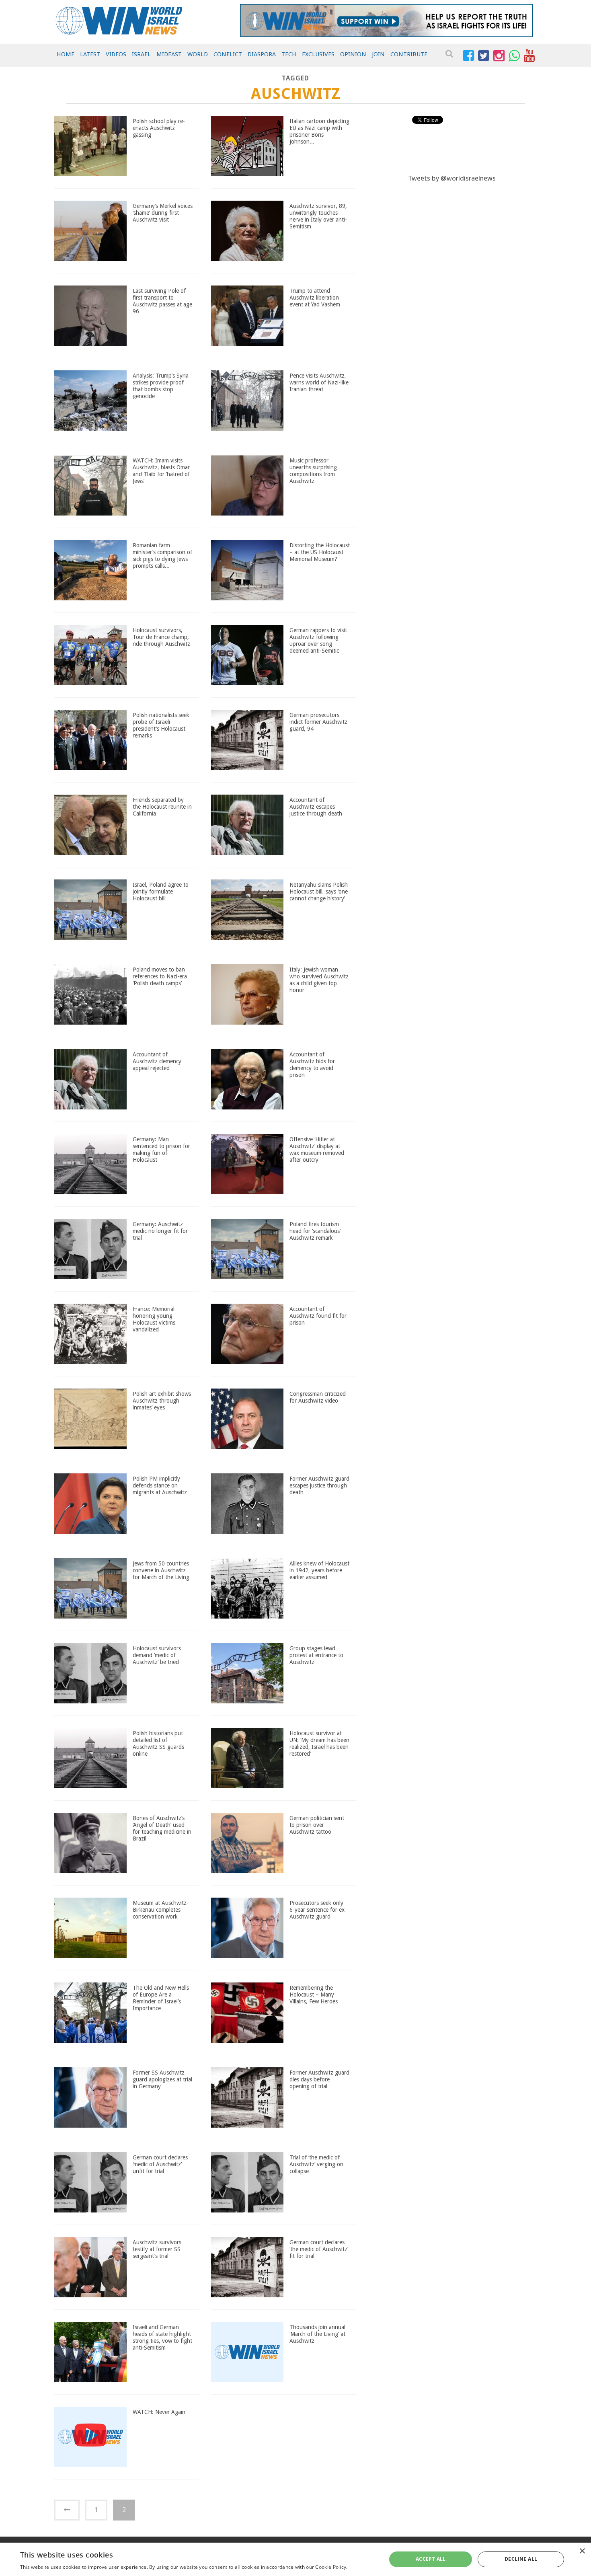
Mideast (169, 54)
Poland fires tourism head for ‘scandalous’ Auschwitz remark (315, 1231)
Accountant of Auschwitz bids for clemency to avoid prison (312, 1064)
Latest (90, 54)
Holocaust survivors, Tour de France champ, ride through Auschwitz (161, 637)
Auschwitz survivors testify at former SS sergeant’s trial (157, 2249)
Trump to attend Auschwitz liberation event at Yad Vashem (315, 298)
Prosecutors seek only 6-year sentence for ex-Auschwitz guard (318, 1910)
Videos (116, 54)
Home (66, 54)
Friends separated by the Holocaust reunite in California (162, 807)
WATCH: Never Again (159, 2412)
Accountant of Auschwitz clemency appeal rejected (157, 1061)
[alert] (295, 2559)
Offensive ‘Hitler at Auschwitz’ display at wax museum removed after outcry (317, 1149)
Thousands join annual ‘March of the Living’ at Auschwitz (317, 2334)
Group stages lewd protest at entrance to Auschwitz (316, 1655)
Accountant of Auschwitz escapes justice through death (316, 807)
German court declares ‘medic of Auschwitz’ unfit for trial (160, 2164)
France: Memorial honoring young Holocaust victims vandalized (154, 1319)
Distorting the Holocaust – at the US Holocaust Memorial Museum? (320, 552)
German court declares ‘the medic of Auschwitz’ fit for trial (319, 2249)
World (198, 54)
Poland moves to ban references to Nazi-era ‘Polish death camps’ (160, 976)
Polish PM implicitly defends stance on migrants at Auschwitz (160, 1485)
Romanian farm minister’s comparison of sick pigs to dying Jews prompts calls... (162, 555)
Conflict (228, 54)
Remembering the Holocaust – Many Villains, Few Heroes (314, 1995)
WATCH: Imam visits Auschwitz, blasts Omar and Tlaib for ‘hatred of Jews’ (161, 470)
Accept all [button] (431, 2559)
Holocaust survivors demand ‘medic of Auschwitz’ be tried (157, 1655)
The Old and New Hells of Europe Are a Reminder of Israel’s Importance (161, 1998)
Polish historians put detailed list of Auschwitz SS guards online (158, 1743)
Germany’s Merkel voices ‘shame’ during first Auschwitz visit (163, 213)
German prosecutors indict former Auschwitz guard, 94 (318, 722)
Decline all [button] (521, 2559)
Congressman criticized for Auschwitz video (318, 1397)
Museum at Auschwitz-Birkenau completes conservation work (161, 1910)
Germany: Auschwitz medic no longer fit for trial (160, 1231)
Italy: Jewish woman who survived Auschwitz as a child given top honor (319, 980)
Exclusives (318, 54)
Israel (141, 54)
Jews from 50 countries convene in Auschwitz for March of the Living (161, 1570)
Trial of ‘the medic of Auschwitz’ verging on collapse (316, 2164)
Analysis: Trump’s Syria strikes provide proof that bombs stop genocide (161, 386)
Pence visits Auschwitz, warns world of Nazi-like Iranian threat (319, 382)
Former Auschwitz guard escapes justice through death (319, 1485)
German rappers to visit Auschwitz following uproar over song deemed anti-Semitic (318, 640)
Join (378, 54)
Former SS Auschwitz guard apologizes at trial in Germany (162, 2079)
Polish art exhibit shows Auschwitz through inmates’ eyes (162, 1401)
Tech (289, 54)
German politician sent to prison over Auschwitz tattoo (317, 1825)
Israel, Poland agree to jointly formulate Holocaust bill (161, 892)
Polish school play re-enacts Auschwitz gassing (159, 128)
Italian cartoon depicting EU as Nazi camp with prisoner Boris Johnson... (319, 131)
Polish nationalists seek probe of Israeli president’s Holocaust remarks (161, 725)
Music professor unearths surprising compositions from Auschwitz (313, 470)
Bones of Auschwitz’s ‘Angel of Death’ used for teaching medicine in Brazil (162, 1828)
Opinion (353, 54)
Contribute (409, 54)
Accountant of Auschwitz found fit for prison (318, 1316)
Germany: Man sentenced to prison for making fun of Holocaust (161, 1149)
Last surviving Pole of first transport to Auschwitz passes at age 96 (162, 301)
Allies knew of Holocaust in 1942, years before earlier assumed (319, 1570)
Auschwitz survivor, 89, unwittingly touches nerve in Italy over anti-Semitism (318, 216)
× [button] (582, 2551)
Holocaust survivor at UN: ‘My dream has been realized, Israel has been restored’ (319, 1743)
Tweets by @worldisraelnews (452, 178)
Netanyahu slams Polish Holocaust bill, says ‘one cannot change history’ (319, 892)
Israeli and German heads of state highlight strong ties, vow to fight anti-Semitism (162, 2337)
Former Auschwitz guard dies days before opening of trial (319, 2079)
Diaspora (262, 54)
